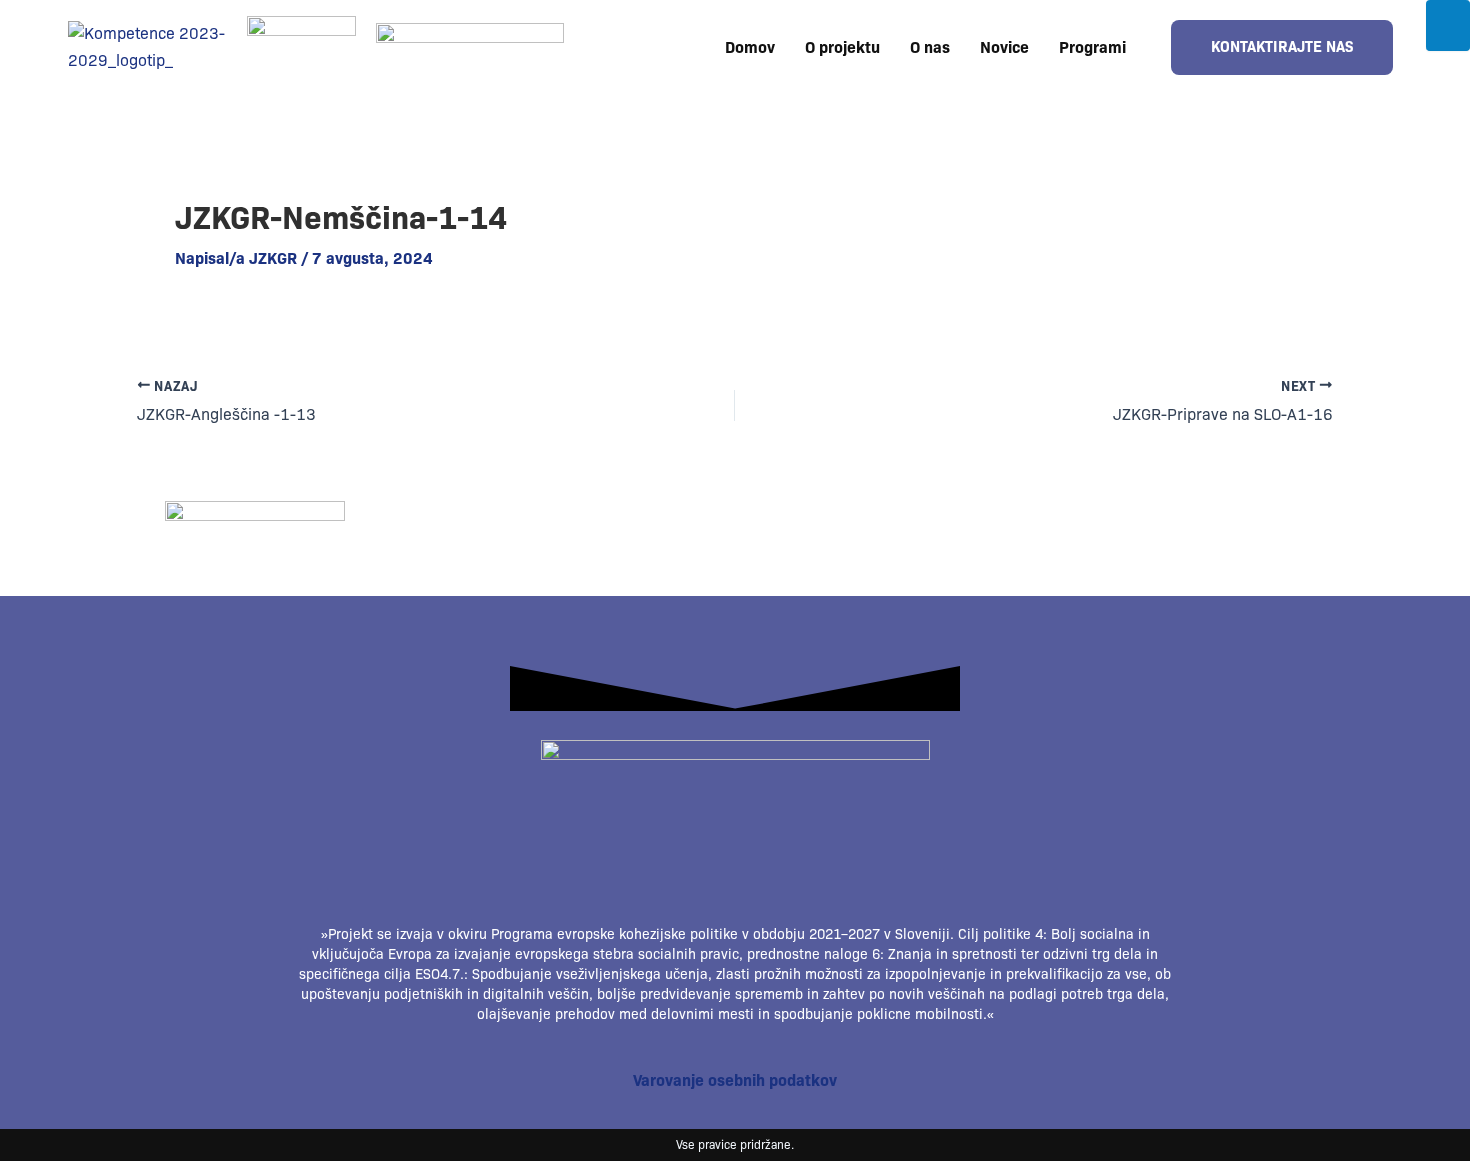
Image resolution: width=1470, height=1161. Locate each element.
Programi (1092, 47)
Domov (750, 47)
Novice (1004, 47)
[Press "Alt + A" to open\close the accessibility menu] (1448, 25)
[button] (1097, 48)
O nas (930, 47)
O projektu (842, 47)
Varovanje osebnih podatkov (735, 1080)
